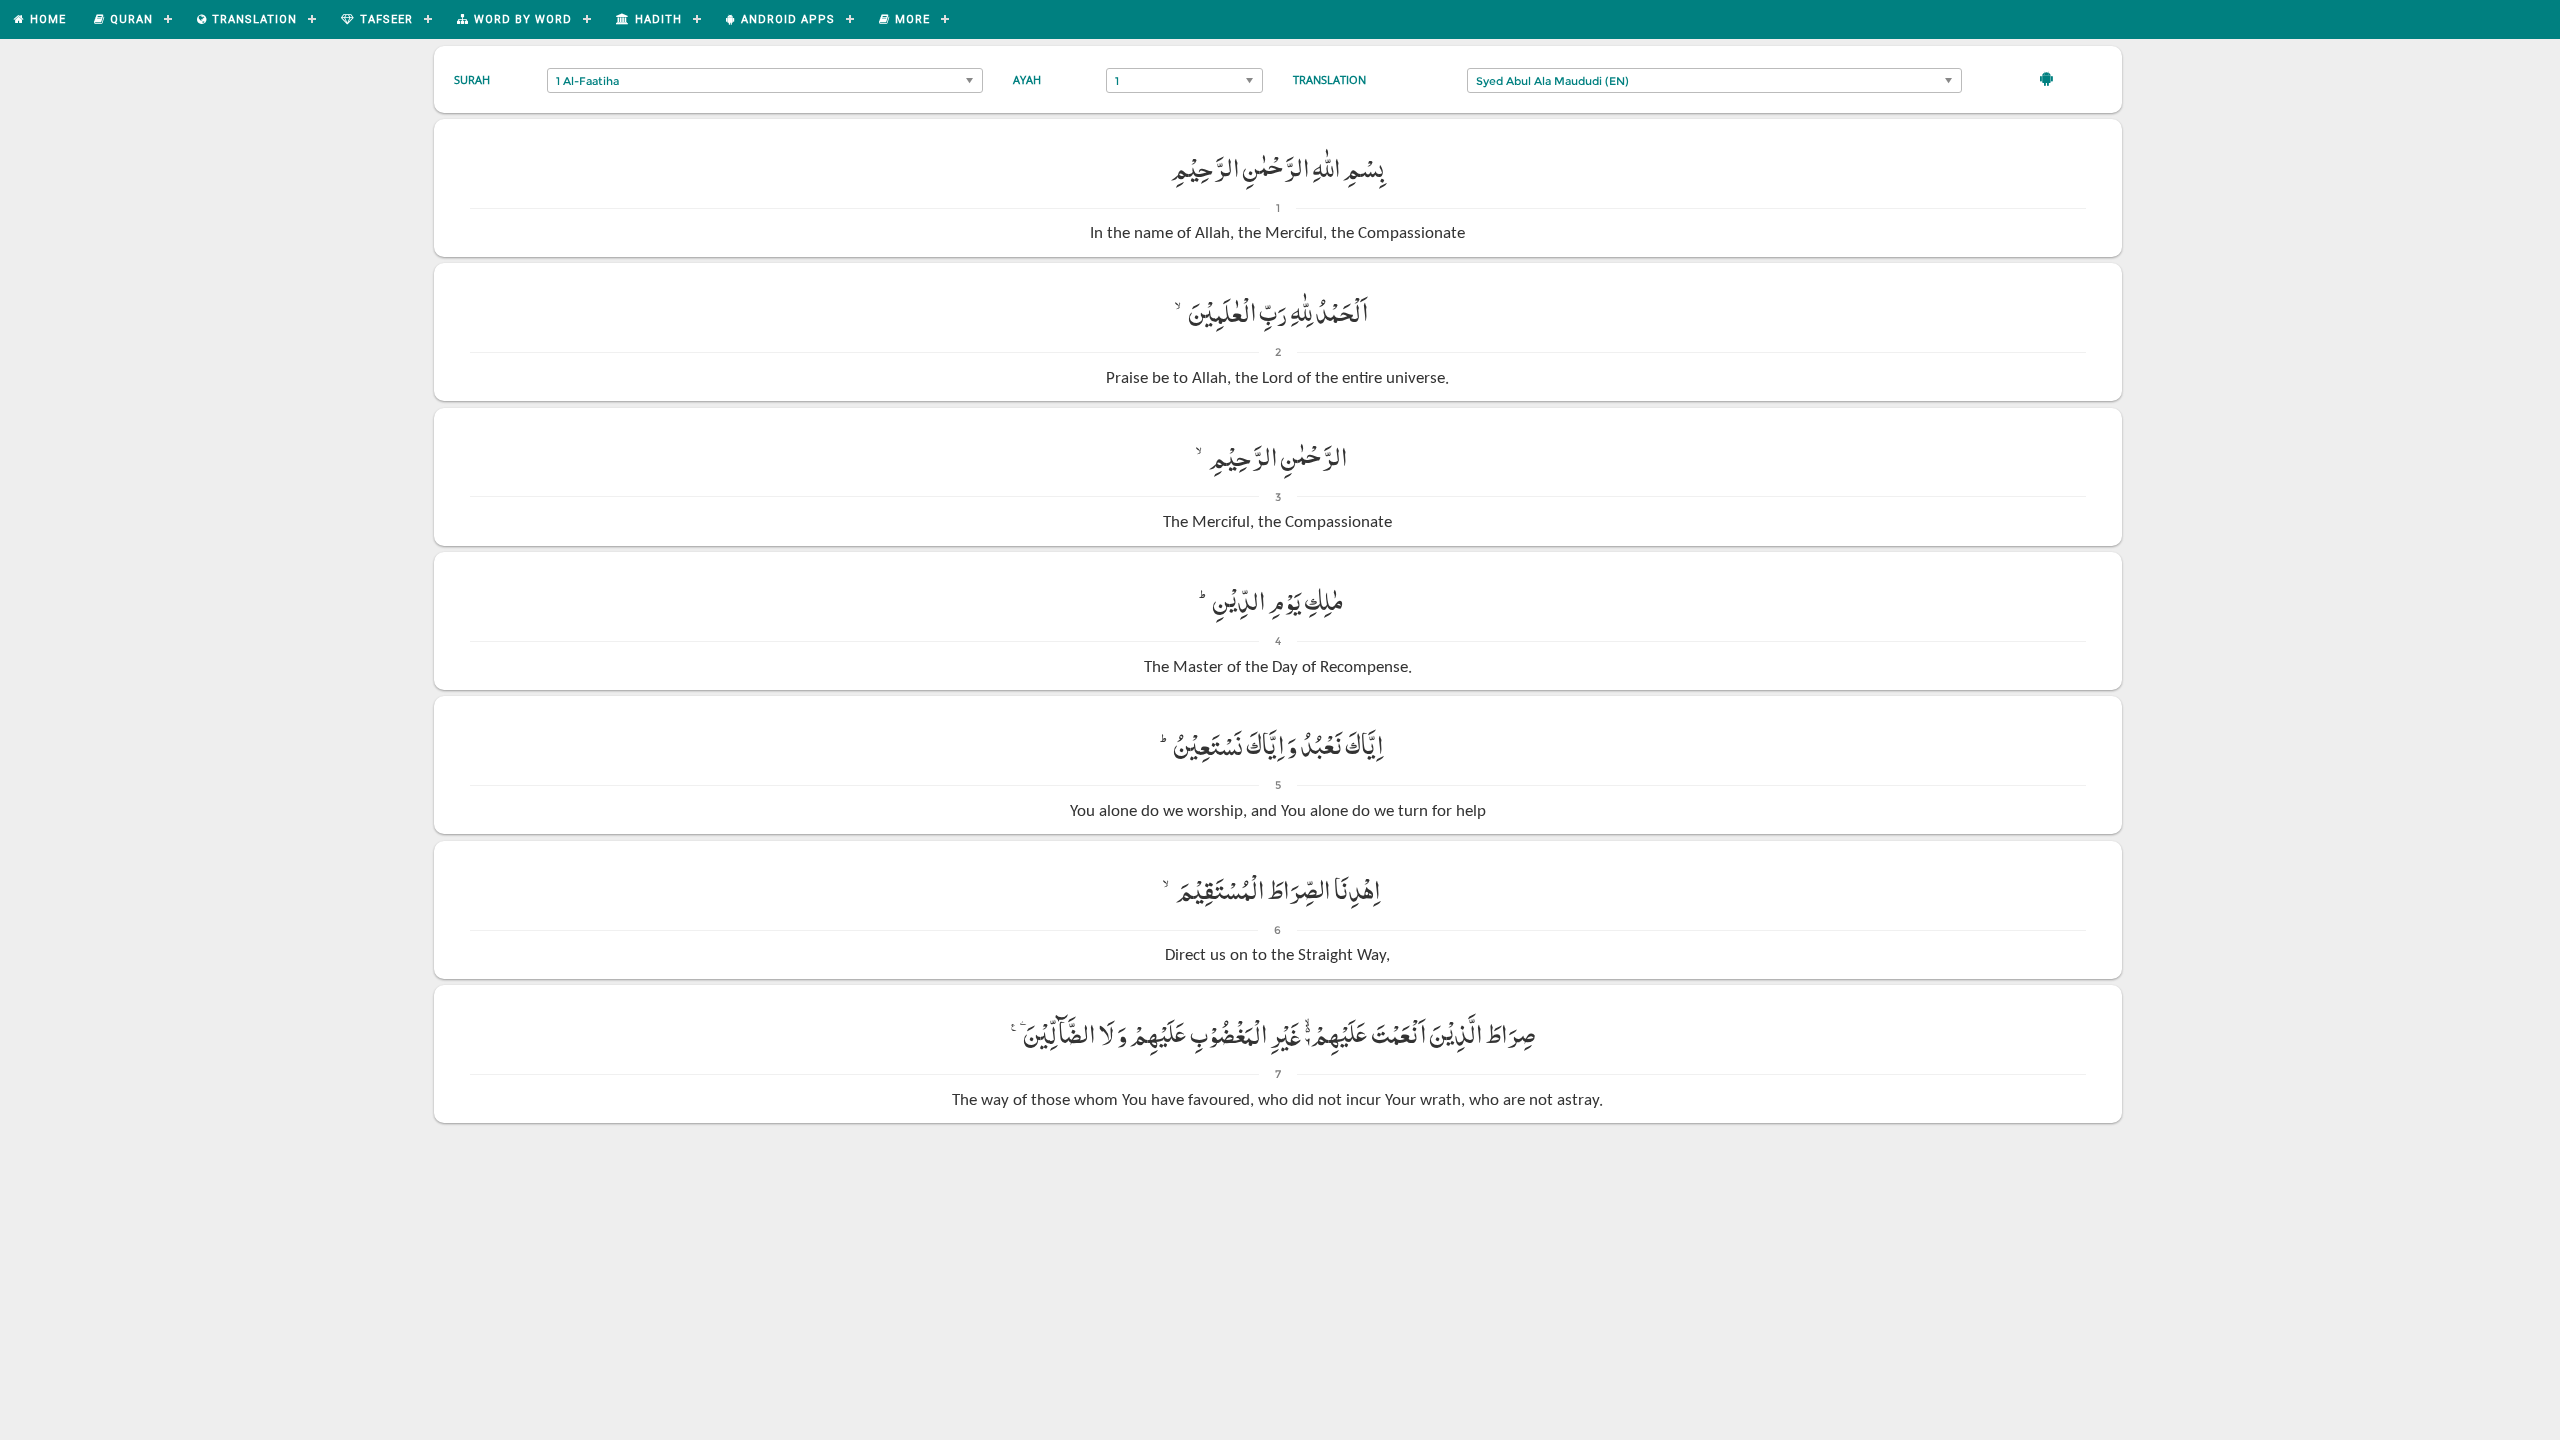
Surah (472, 79)
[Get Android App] (2046, 77)
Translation (1329, 79)
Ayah (1027, 79)
